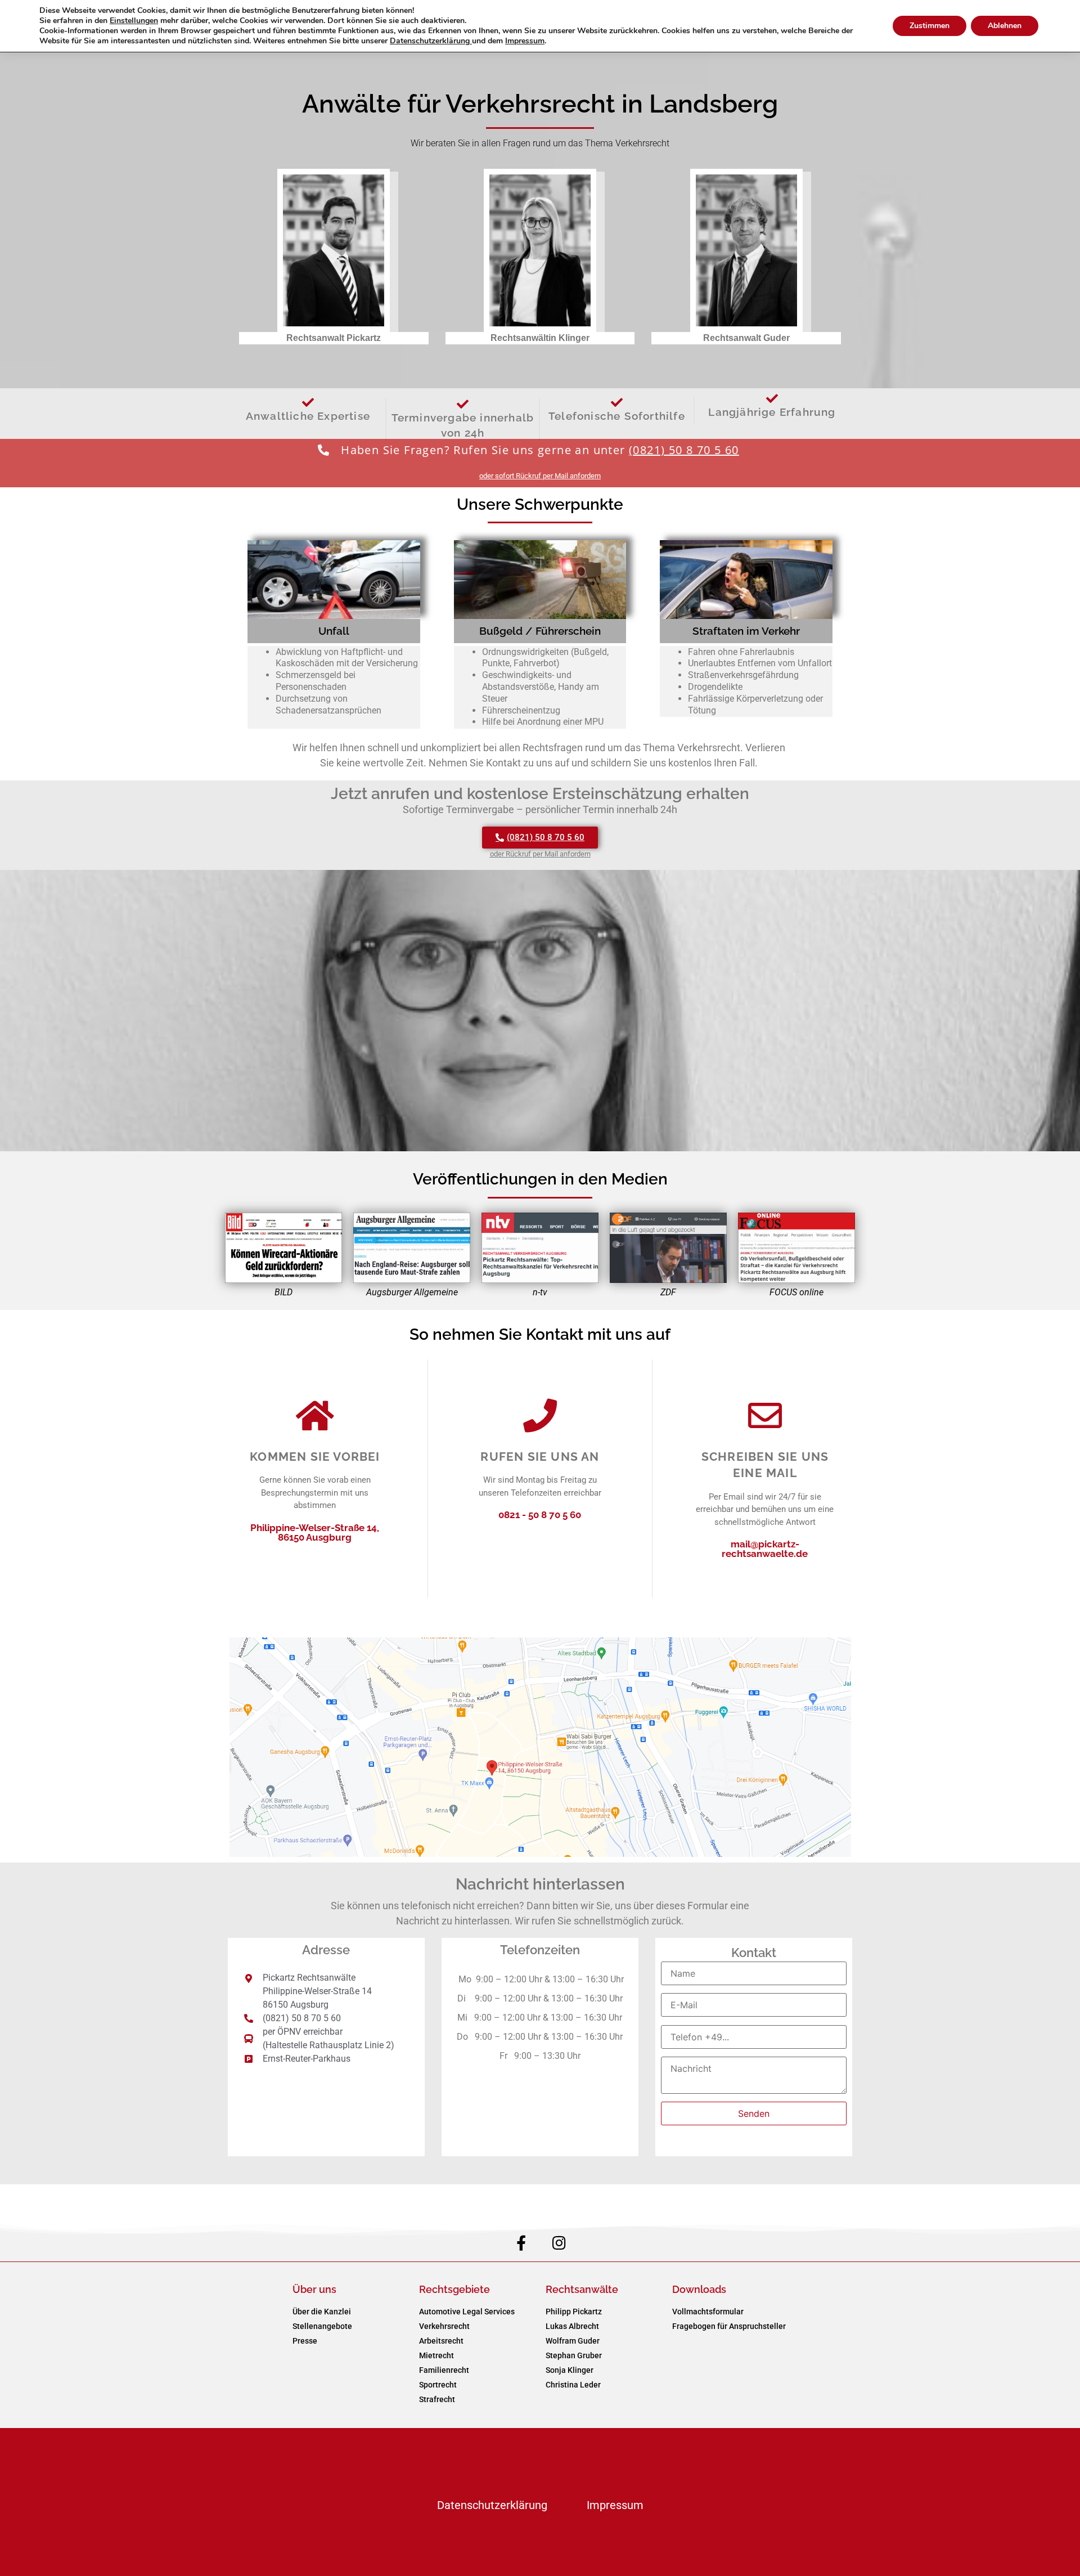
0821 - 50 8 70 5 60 (540, 1515)
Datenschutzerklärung (492, 2505)
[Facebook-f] (521, 2243)
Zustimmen (930, 26)
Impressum (615, 2505)
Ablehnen (1005, 26)
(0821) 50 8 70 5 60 (684, 450)
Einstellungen (134, 21)
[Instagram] (559, 2243)
